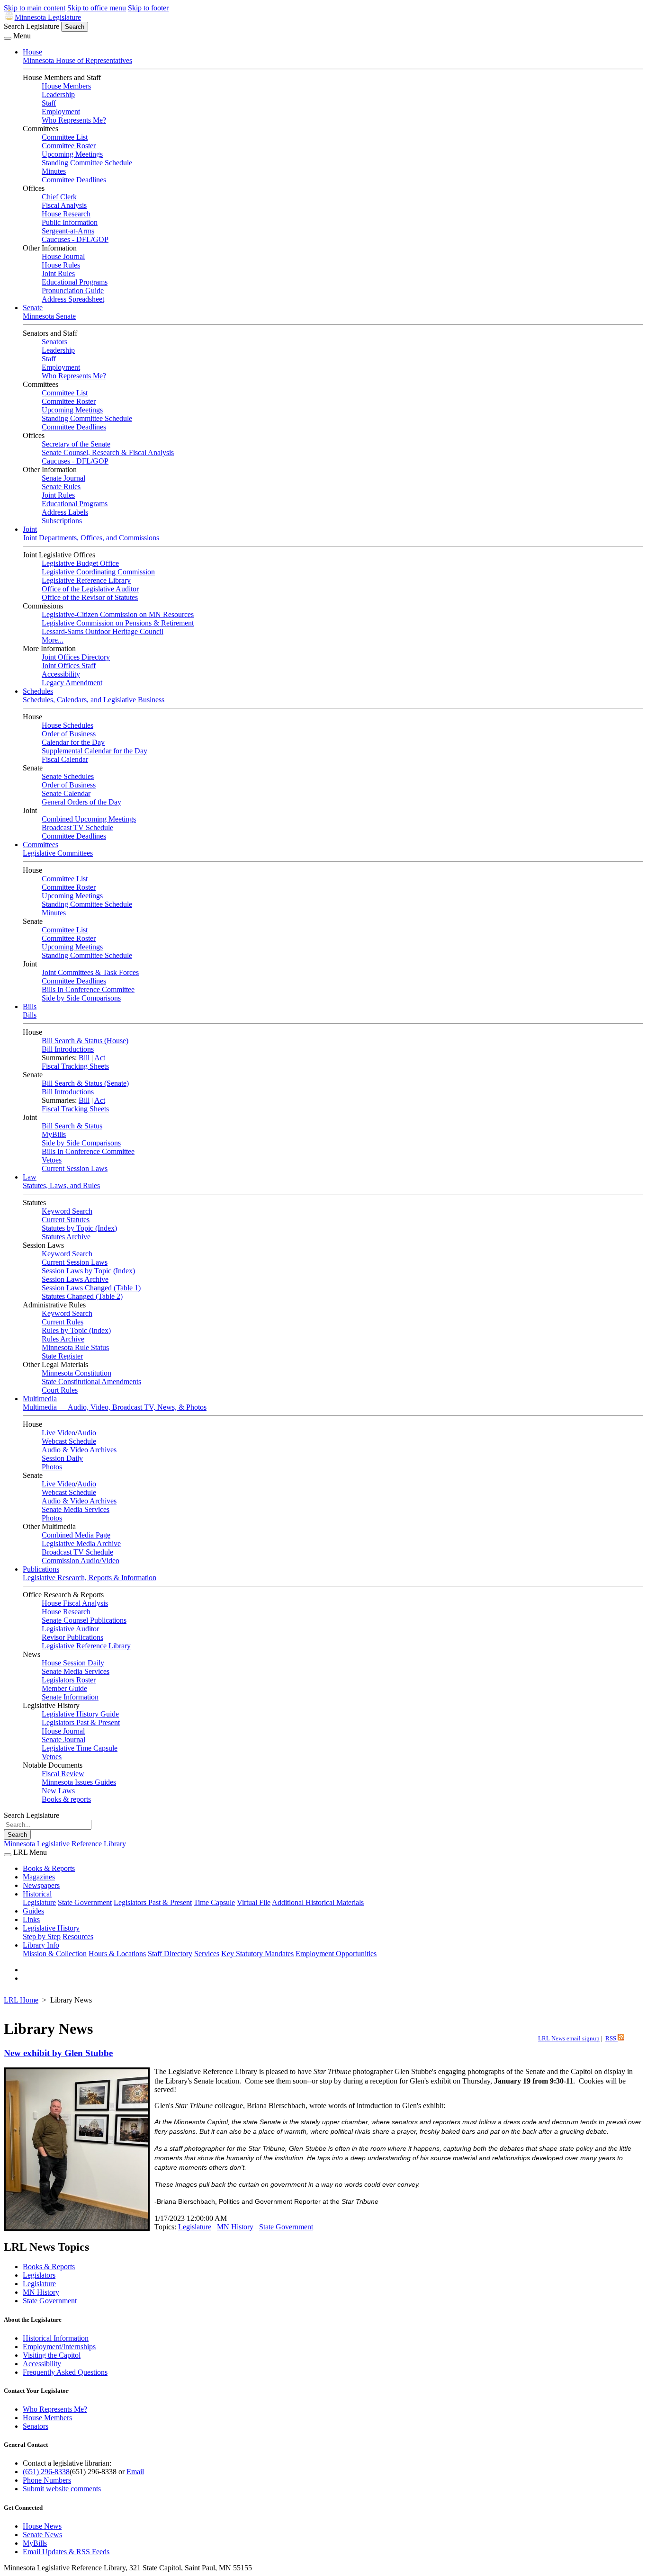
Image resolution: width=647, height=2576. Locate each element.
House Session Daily (73, 1663)
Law (30, 1177)
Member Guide (64, 1688)
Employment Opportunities (336, 1954)
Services (207, 1954)
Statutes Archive (66, 1237)
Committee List (65, 137)
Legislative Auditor (70, 1629)
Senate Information (70, 1697)
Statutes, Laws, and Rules (61, 1185)
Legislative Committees (58, 853)
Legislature (39, 1902)
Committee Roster (69, 146)
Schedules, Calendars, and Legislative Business (94, 700)
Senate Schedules (68, 776)
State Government (85, 1902)
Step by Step (42, 1936)
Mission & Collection (55, 1954)
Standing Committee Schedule (87, 163)
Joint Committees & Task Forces (90, 972)
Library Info (41, 1945)
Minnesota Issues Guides (79, 1782)
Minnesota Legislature (48, 17)
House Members (66, 86)
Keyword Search (67, 1211)
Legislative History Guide (80, 1714)
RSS (611, 2039)
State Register (62, 1356)
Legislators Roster (69, 1680)
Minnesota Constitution (76, 1373)
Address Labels (65, 512)
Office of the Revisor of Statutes (90, 597)
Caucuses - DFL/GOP (75, 239)
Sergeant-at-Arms (68, 231)
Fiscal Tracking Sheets (75, 1066)
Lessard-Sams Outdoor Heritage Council (103, 631)
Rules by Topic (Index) (76, 1330)
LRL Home (21, 2000)
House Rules (61, 265)
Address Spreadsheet (73, 299)
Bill (84, 1058)
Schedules (38, 691)
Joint (30, 529)
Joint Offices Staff (69, 666)
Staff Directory (170, 1954)
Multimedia (40, 1399)
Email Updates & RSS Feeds (66, 2552)
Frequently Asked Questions (65, 2372)
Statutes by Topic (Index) (79, 1228)
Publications (41, 1569)
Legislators (39, 2275)
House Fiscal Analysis (75, 1603)
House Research (66, 214)
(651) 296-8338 (46, 2472)
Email (135, 2472)
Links (31, 1919)
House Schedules (67, 725)
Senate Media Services (76, 1509)
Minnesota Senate (49, 316)
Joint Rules (58, 273)
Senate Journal (63, 478)
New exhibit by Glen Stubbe (58, 2053)
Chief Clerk (59, 197)
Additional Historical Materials (318, 1902)
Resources (78, 1936)
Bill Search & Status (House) (85, 1041)
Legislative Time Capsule (80, 1748)
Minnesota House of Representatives (77, 60)
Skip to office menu (97, 8)
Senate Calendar (66, 793)
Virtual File (254, 1902)
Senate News (42, 2535)
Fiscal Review (63, 1774)
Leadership (58, 94)
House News (42, 2526)
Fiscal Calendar (65, 759)
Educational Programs (75, 282)
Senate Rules (61, 487)
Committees (40, 845)
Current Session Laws (75, 1168)
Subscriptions (62, 521)
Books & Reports (49, 1868)
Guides (33, 1911)
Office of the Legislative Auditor (90, 589)
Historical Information (56, 2338)
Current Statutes (66, 1220)
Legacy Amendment (72, 683)
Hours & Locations (117, 1954)
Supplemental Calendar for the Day (94, 751)
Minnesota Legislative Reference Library (65, 1844)
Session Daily (62, 1458)
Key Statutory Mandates (257, 1954)
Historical (37, 1894)
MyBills (54, 1134)
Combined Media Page (76, 1535)
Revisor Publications (72, 1637)
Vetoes (52, 1160)
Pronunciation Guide (73, 291)
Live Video (58, 1433)
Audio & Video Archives (79, 1450)
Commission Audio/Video (81, 1561)
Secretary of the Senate (76, 444)
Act (100, 1058)
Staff (49, 103)
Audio (87, 1433)
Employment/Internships (59, 2347)
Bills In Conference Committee (88, 989)
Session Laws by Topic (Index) (88, 1271)
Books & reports (66, 1799)
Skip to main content (35, 8)
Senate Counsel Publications (84, 1620)
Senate (33, 308)
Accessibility (61, 674)
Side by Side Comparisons (81, 998)
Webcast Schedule (69, 1441)
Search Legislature (31, 26)
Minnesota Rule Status (75, 1347)
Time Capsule (214, 1902)
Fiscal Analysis (64, 205)
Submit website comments (62, 2489)
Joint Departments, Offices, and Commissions (91, 538)
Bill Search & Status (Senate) (85, 1083)
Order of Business (69, 734)
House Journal (63, 256)
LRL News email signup (569, 2039)
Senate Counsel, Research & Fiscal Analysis (108, 452)
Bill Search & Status (72, 1126)
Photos (52, 1467)
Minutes (54, 171)
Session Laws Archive (75, 1279)
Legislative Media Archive (81, 1543)
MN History (235, 2227)
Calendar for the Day (73, 742)
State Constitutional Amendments (91, 1382)
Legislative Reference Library (86, 580)
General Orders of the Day (81, 802)
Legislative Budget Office (80, 563)
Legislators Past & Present (81, 1722)
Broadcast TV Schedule (77, 827)
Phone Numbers (47, 2480)
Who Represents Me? (74, 120)
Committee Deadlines (74, 180)
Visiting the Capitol (52, 2355)
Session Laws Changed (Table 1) (91, 1288)
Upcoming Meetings (72, 154)
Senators (54, 342)
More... (53, 640)
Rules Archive (63, 1339)
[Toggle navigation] (8, 38)
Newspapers (41, 1885)
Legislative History (51, 1928)
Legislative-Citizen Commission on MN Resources (118, 614)
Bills (30, 1006)
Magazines (39, 1877)
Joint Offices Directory (76, 657)
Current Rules (63, 1322)
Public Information (70, 222)
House (32, 52)
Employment (61, 112)
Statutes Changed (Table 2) (82, 1296)
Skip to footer (148, 8)
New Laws (58, 1791)
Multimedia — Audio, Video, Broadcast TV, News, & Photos (115, 1407)
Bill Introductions (68, 1049)
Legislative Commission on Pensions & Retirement (118, 623)
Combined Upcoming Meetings (89, 819)
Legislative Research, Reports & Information (90, 1578)
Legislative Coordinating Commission (98, 572)
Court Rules (60, 1390)
